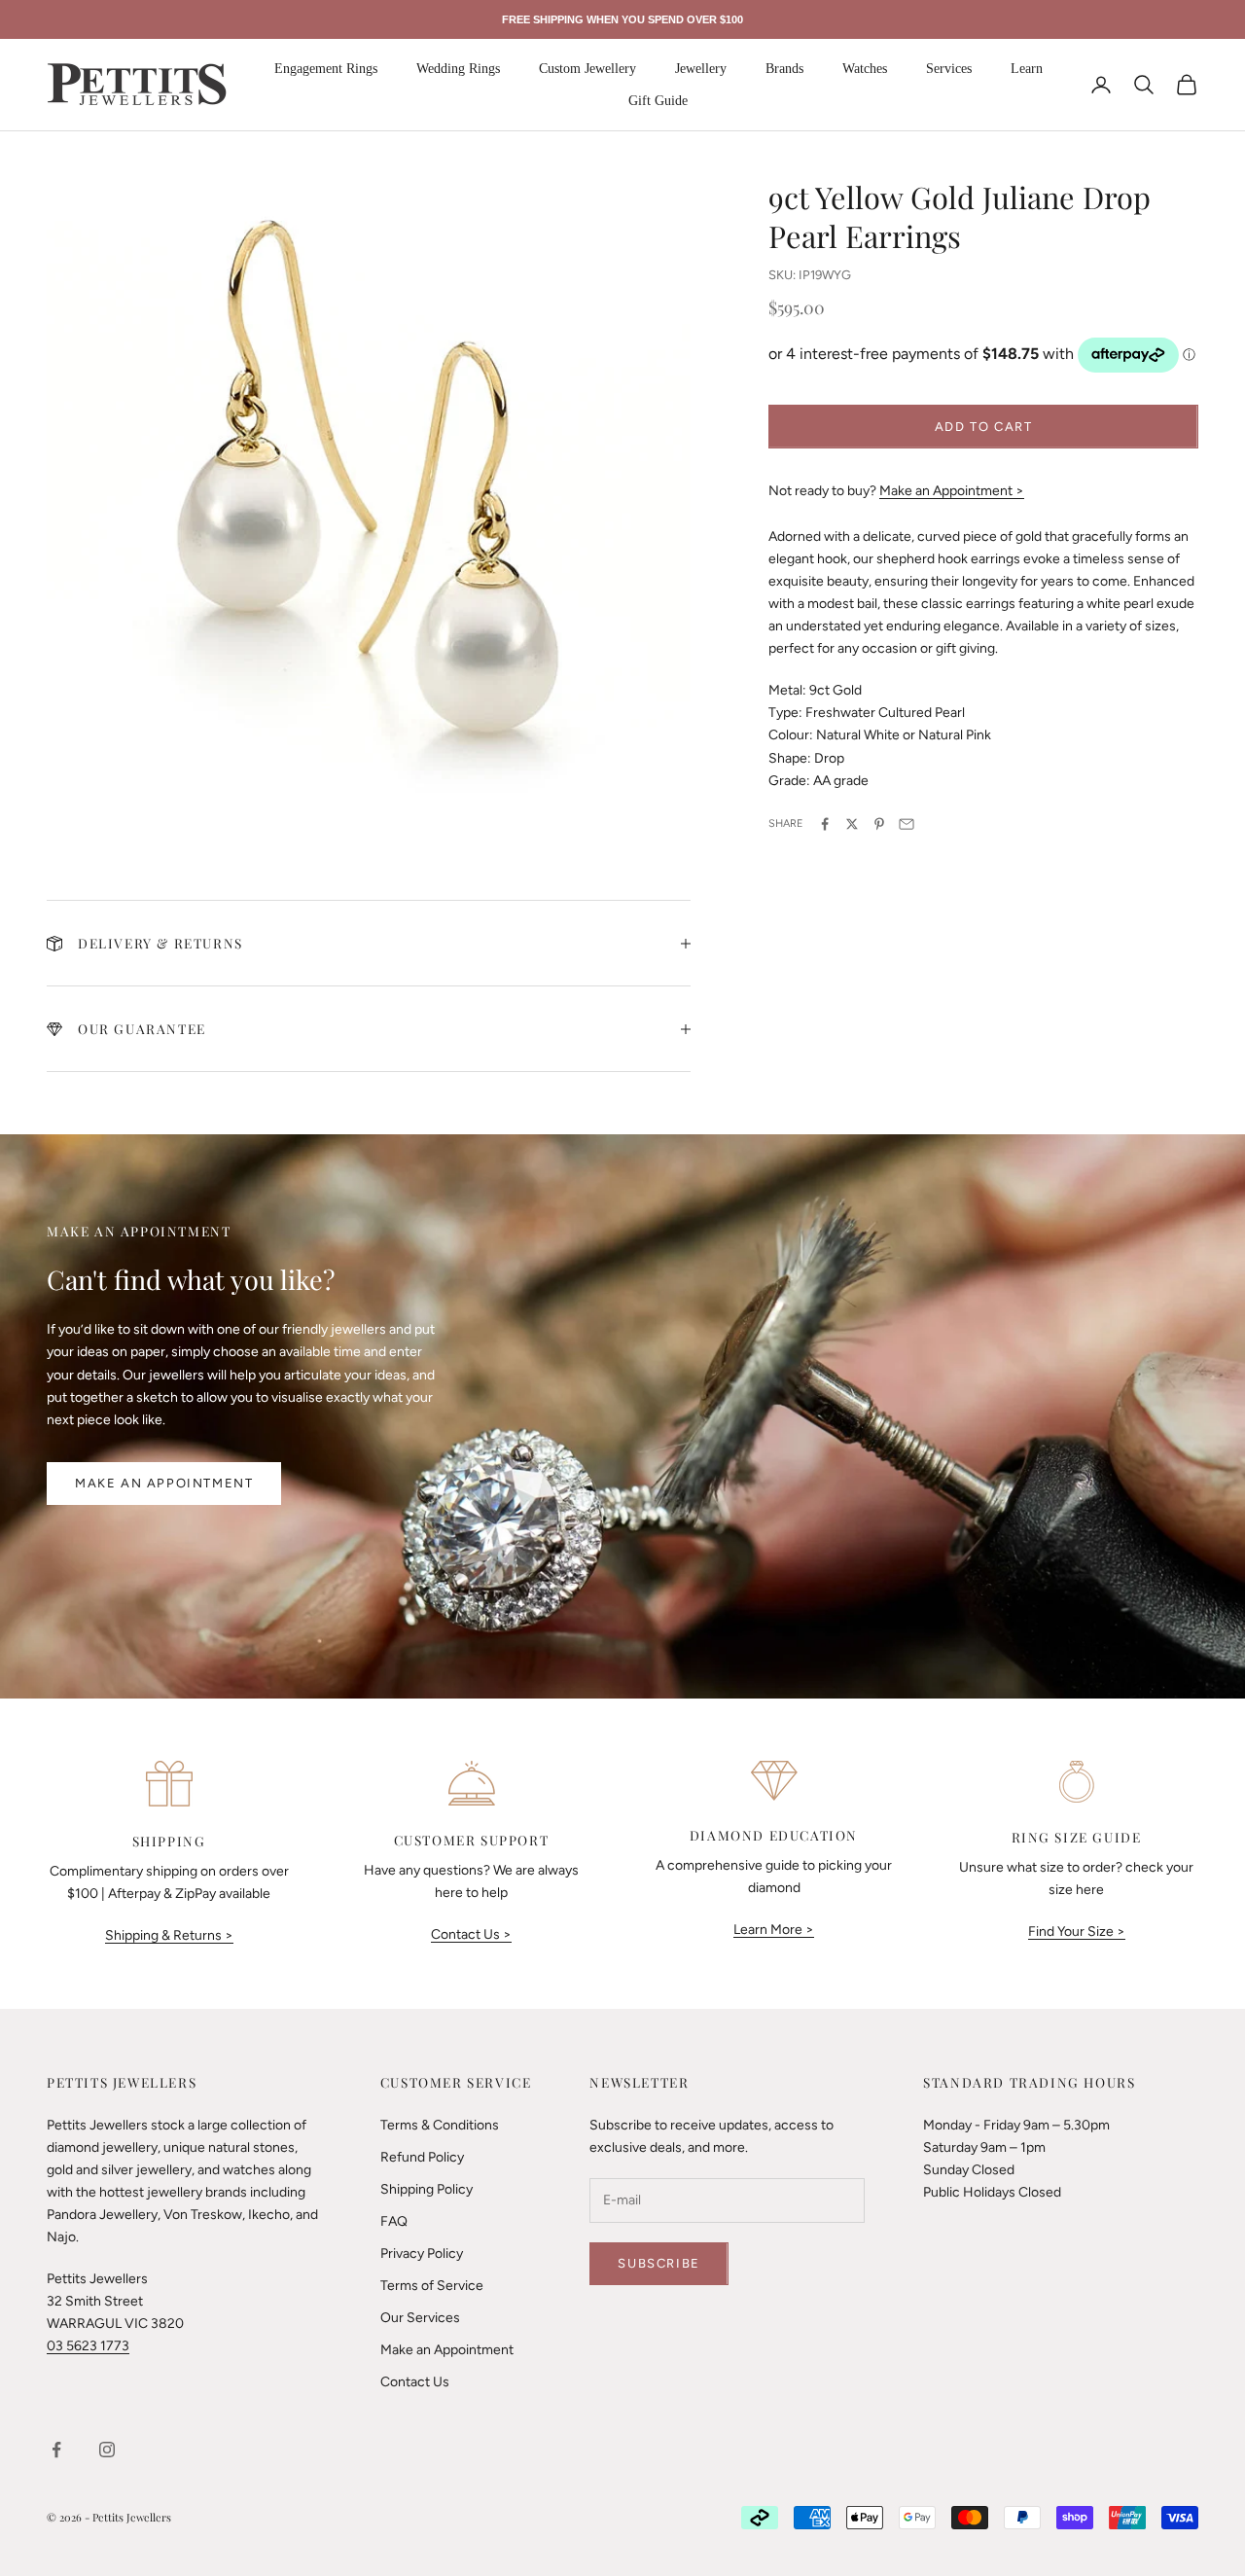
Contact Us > (471, 1934)
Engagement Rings (326, 69)
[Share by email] (907, 824)
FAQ (394, 2221)
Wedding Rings (458, 69)
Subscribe (658, 2263)
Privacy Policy (422, 2254)
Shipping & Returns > (169, 1935)
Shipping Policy (427, 2189)
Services (949, 69)
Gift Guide (658, 101)
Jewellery (701, 69)
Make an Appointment (164, 1483)
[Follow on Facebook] (56, 2450)
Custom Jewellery (587, 69)
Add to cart (984, 427)
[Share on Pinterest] (879, 824)
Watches (865, 69)
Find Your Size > (1077, 1932)
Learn (1027, 69)
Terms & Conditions (440, 2125)
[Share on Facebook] (825, 824)
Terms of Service (432, 2286)
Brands (784, 69)
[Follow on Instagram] (107, 2450)
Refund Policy (422, 2157)
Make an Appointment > (952, 491)
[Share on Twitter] (852, 824)
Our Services (420, 2318)
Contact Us (415, 2382)
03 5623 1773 (88, 2346)
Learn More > (774, 1930)
